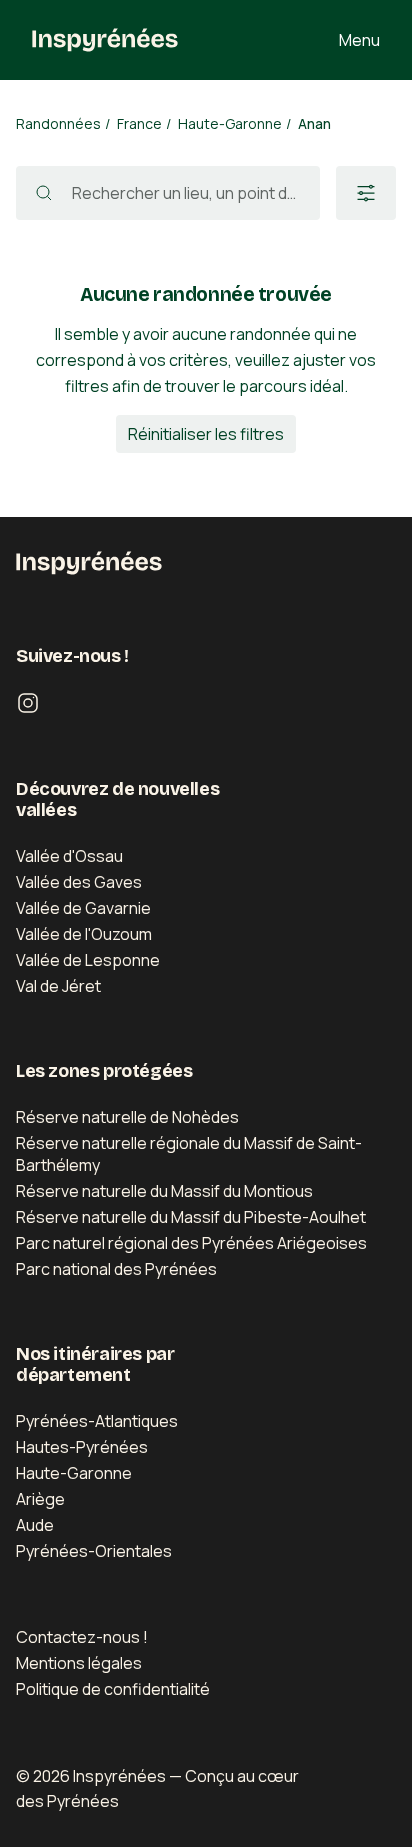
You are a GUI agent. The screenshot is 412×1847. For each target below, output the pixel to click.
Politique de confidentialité (113, 1689)
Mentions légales (79, 1663)
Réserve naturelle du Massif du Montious (164, 1191)
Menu (359, 40)
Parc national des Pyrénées (116, 1269)
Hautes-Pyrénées (82, 1447)
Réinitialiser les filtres (206, 434)
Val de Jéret (58, 986)
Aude (35, 1525)
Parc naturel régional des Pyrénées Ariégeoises (191, 1243)
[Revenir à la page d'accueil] (105, 40)
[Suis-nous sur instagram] (28, 703)
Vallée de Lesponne (88, 960)
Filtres (366, 193)
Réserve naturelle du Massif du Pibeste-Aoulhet (191, 1217)
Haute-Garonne (74, 1473)
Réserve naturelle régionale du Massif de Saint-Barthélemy (189, 1154)
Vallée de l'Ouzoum (84, 934)
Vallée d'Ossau (69, 856)
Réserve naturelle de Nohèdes (127, 1117)
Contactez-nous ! (82, 1637)
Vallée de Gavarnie (83, 908)
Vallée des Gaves (79, 882)
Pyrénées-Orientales (94, 1551)
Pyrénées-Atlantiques (97, 1421)
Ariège (40, 1499)
